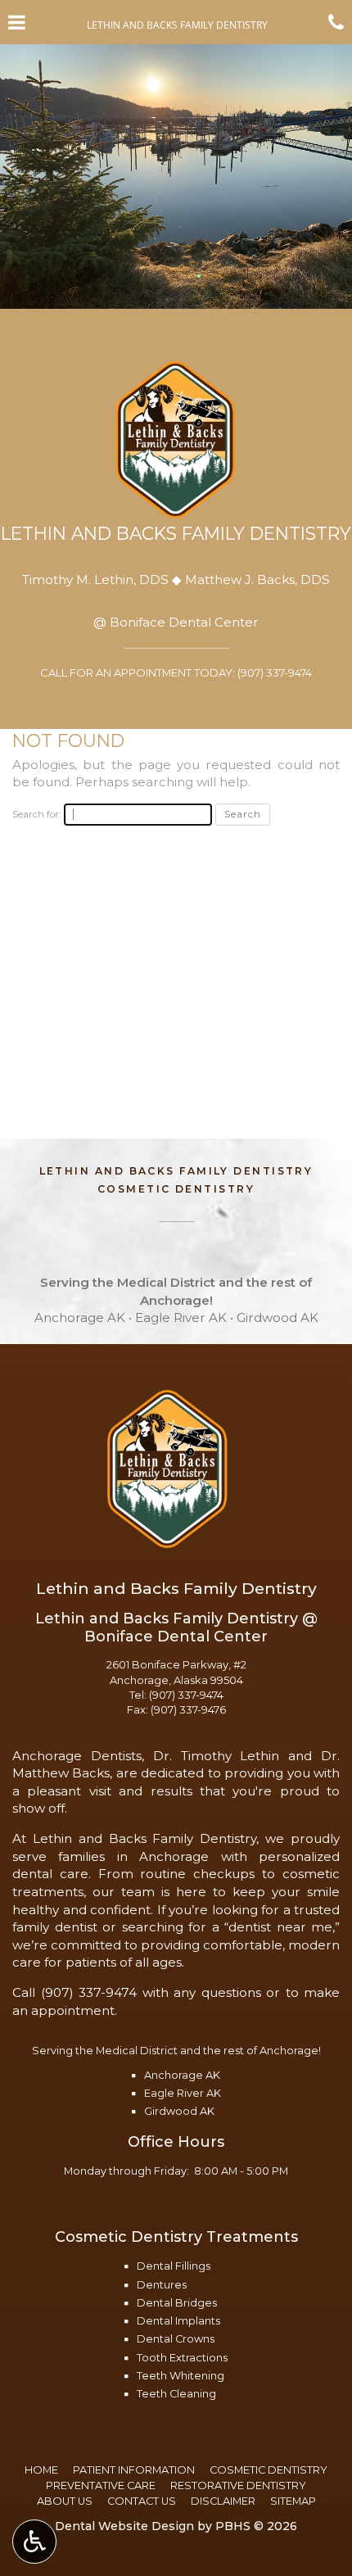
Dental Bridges (177, 2303)
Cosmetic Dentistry (269, 2470)
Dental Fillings (174, 2266)
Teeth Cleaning (176, 2394)
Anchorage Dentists (77, 1756)
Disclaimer (223, 2501)
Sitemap (293, 2501)
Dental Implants (178, 2321)
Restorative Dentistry (238, 2485)
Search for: (36, 814)
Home (41, 2470)
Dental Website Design (124, 2526)
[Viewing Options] (34, 2542)
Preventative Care (101, 2485)
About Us (65, 2501)
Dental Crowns (176, 2339)
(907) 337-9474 (186, 1695)
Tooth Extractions (182, 2358)
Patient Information (134, 2470)
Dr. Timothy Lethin (217, 1756)
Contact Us (142, 2501)
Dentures (162, 2285)
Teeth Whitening (181, 2376)
